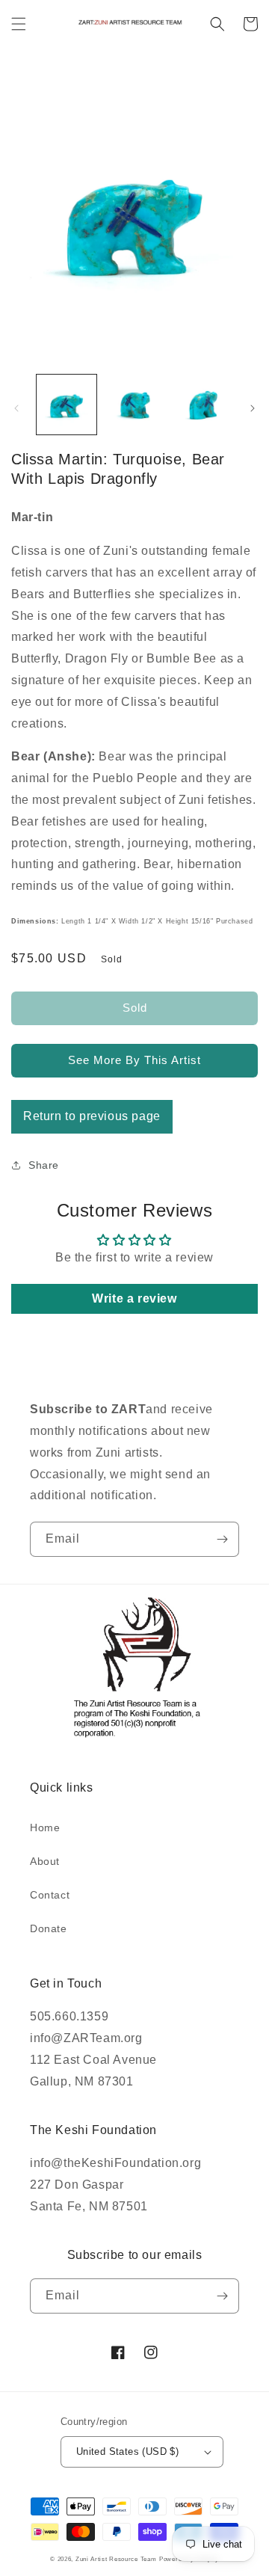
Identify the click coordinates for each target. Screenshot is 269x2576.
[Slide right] (253, 408)
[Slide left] (16, 408)
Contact (50, 1895)
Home (45, 1828)
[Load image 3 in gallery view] (202, 405)
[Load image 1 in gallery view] (67, 405)
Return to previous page (92, 1116)
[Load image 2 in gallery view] (134, 405)
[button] (19, 24)
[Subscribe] (222, 1539)
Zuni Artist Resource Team (116, 2559)
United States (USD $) (127, 2451)
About (45, 1861)
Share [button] (44, 1165)
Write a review (134, 1298)
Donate (49, 1928)
